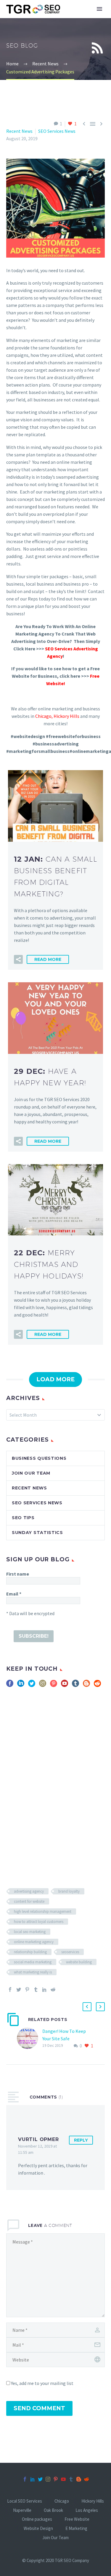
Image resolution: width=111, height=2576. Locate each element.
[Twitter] (19, 1989)
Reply (81, 2140)
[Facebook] (10, 1989)
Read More (48, 959)
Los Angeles (87, 2510)
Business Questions (39, 1458)
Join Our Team (31, 1473)
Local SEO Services (25, 2501)
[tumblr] (75, 1685)
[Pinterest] (27, 1989)
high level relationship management (43, 1911)
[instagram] (43, 1685)
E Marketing (76, 2529)
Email (14, 1594)
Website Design (38, 2529)
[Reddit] (53, 1989)
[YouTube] (63, 2479)
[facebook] (10, 1685)
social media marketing (33, 1962)
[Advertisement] (55, 1776)
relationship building (30, 1952)
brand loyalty (69, 1891)
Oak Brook (53, 2510)
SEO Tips (23, 1518)
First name (18, 1574)
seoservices (70, 1952)
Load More (55, 1379)
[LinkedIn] (44, 1989)
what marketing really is (33, 1972)
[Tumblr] (36, 1989)
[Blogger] (79, 2479)
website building (79, 1962)
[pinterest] (54, 1685)
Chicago (43, 716)
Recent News (19, 131)
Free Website (77, 2519)
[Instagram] (48, 2479)
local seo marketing (30, 1932)
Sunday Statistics (37, 1533)
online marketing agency (34, 1942)
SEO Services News (57, 131)
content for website (29, 1901)
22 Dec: (49, 1264)
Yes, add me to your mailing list (42, 2383)
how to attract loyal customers (39, 1922)
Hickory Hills (93, 2501)
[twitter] (32, 1685)
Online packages (37, 2519)
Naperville (22, 2510)
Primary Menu (99, 9)
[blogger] (86, 1685)
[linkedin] (21, 1685)
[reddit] (97, 1685)
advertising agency (29, 1891)
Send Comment (39, 2408)
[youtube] (65, 1685)
